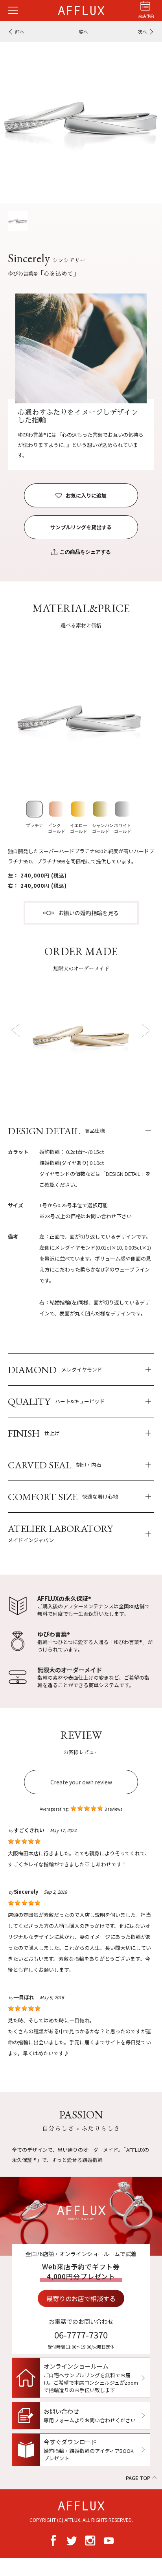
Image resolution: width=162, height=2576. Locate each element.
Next (145, 1030)
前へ (20, 32)
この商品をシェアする (85, 552)
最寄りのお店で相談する (81, 2298)
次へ (142, 32)
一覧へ (81, 32)
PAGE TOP (138, 2478)
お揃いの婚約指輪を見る (88, 913)
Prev (17, 1030)
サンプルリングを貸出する (81, 527)
